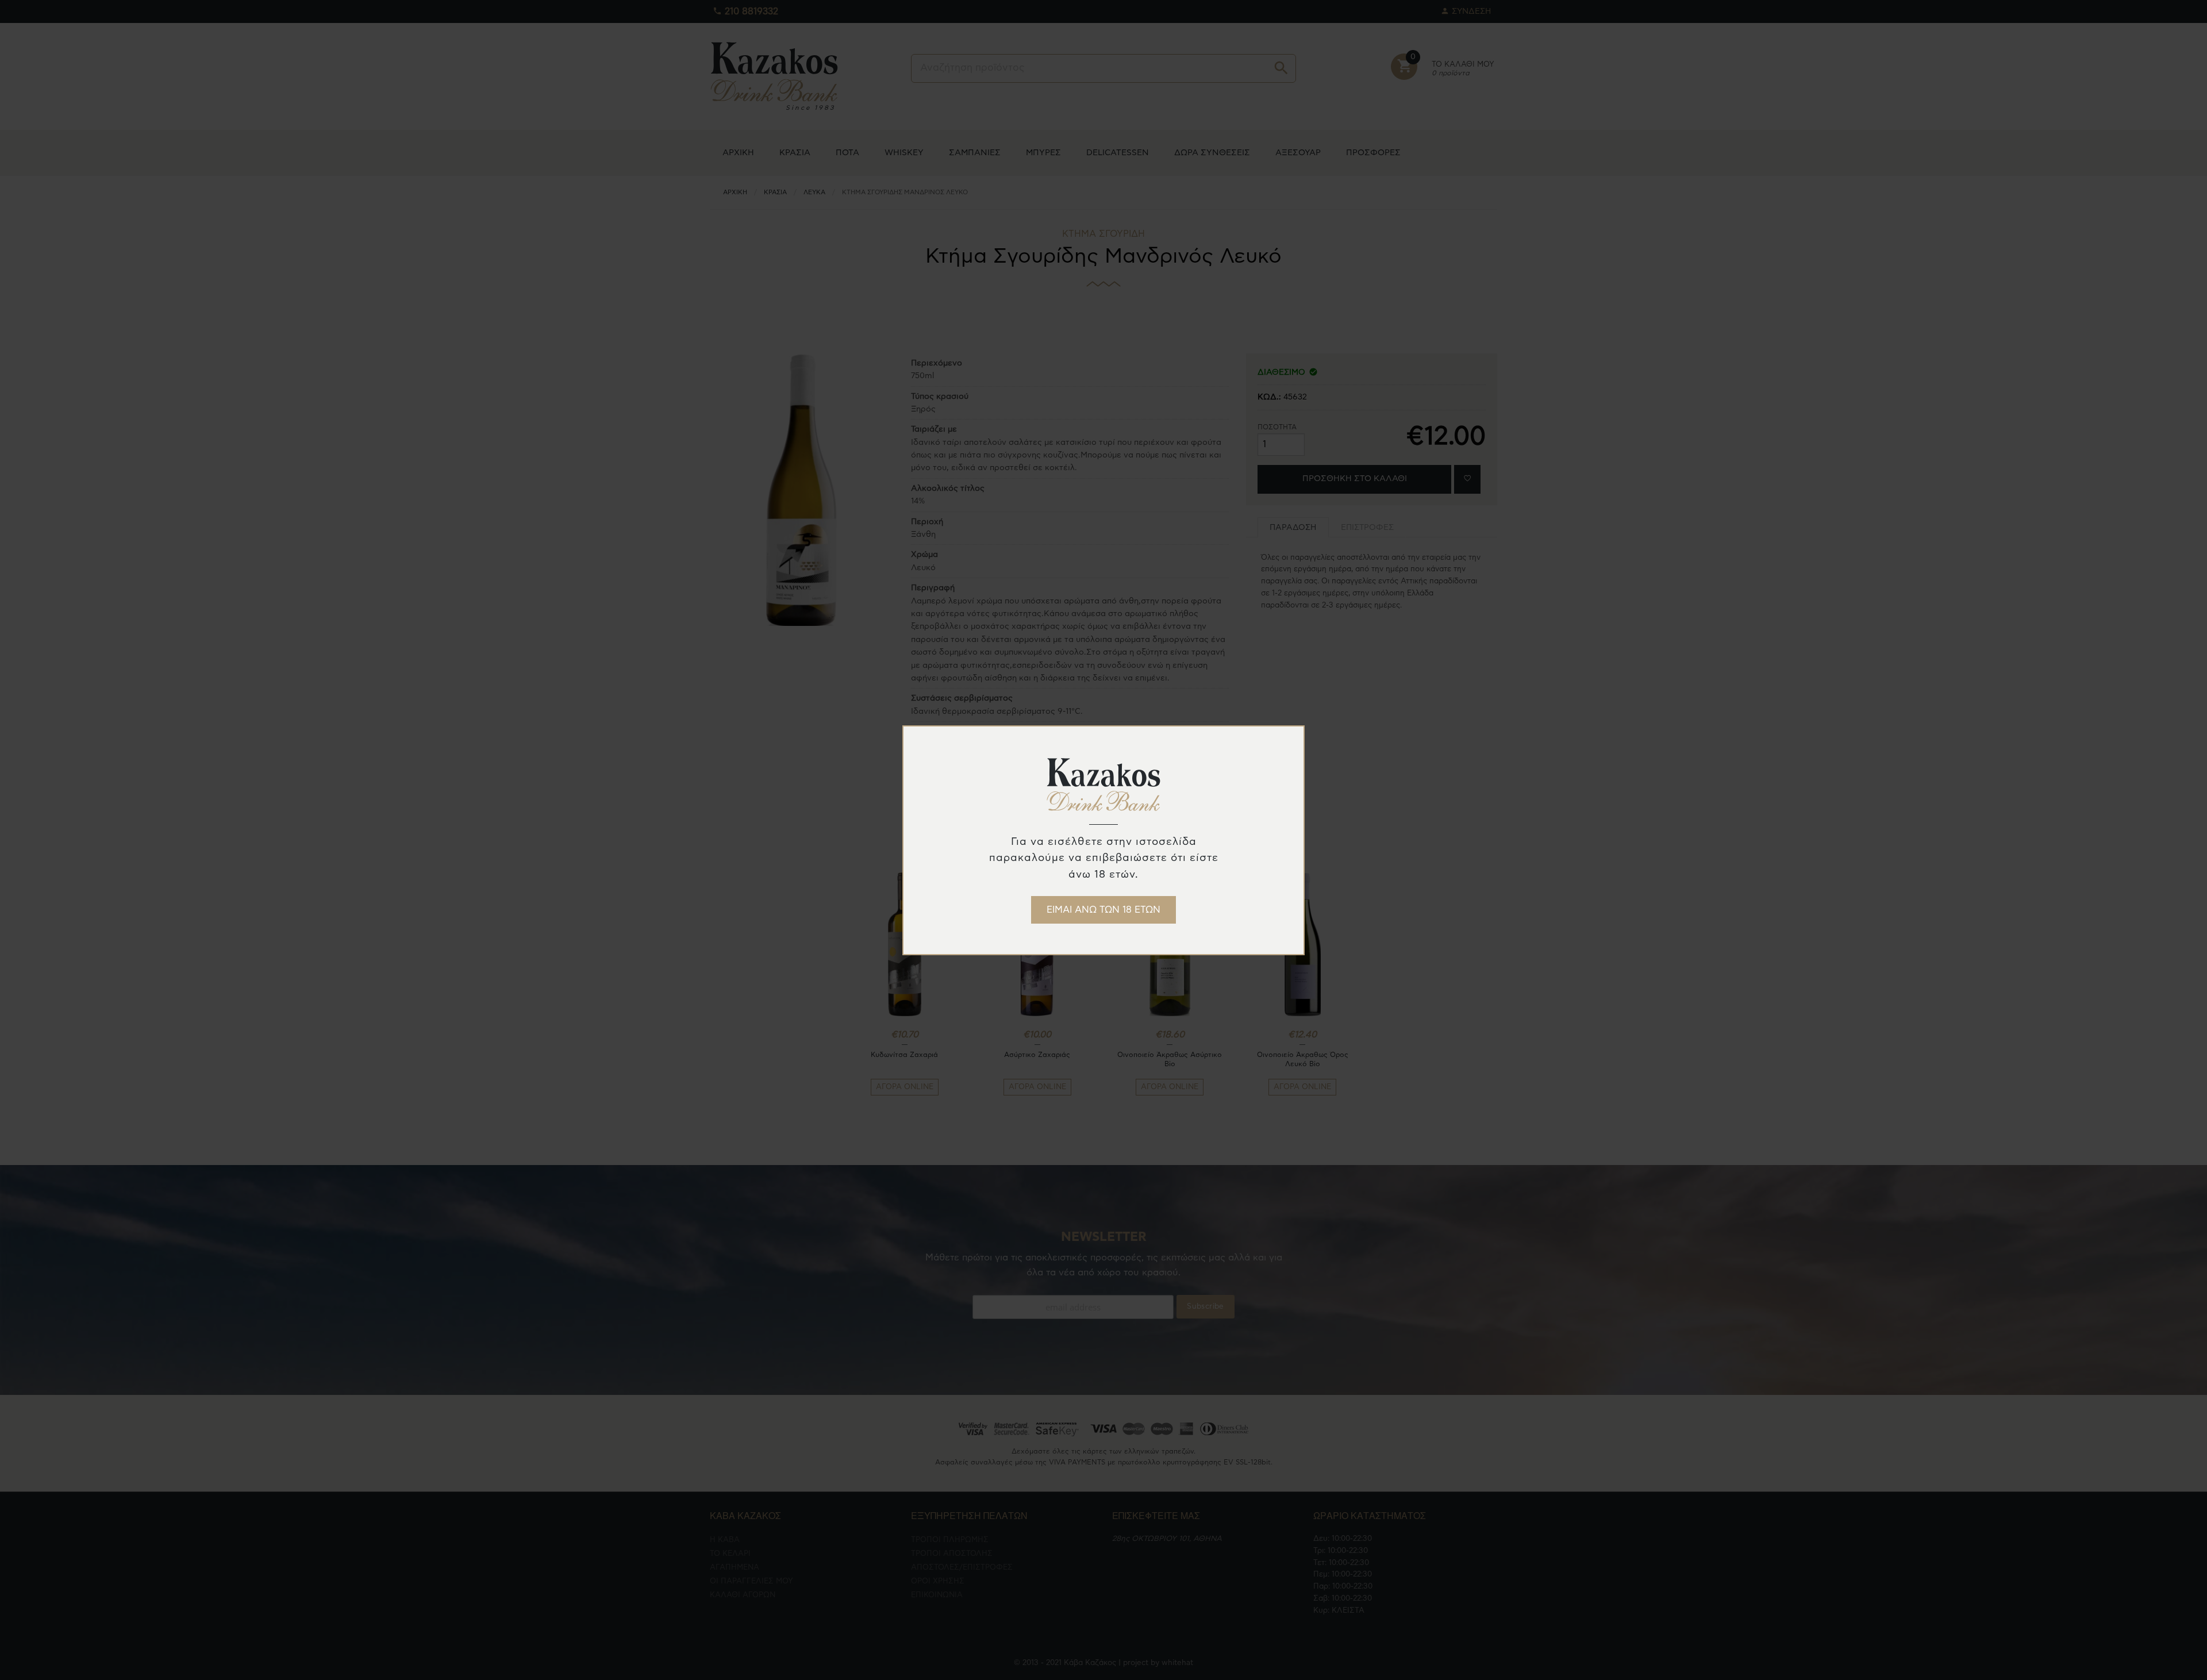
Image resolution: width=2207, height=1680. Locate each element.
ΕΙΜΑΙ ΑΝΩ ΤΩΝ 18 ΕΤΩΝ (1103, 910)
